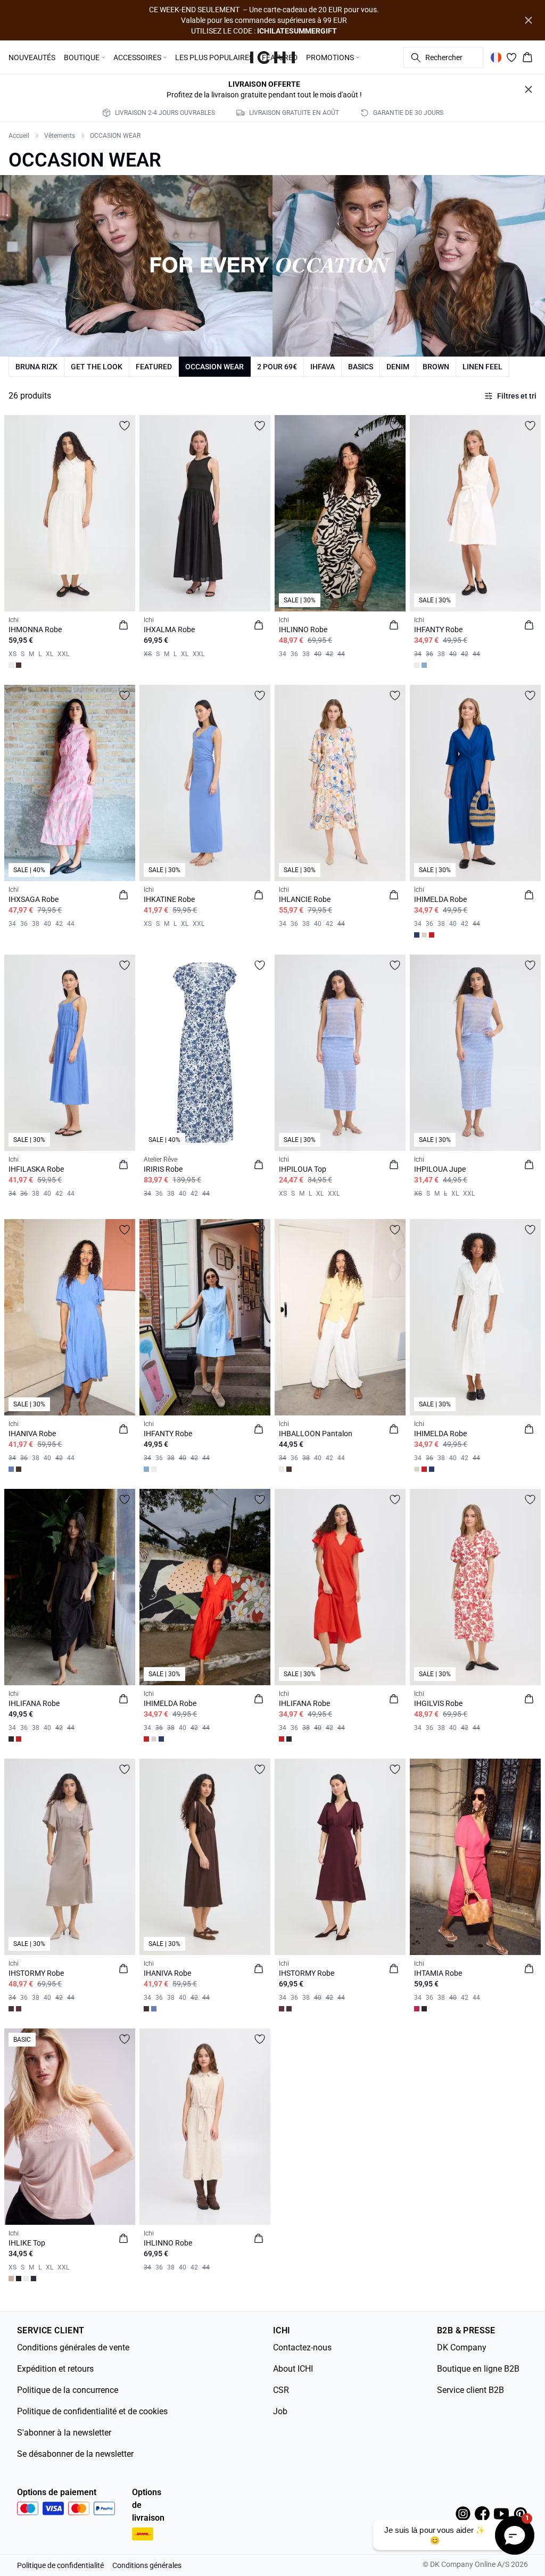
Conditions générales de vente (73, 2347)
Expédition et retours (55, 2369)
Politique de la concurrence (68, 2390)
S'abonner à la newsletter (64, 2433)
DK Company (462, 2347)
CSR (281, 2390)
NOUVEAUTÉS (32, 57)
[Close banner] (529, 20)
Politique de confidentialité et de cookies (92, 2411)
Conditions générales (147, 2565)
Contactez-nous (302, 2347)
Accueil (19, 136)
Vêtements (60, 136)
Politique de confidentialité (60, 2565)
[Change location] (496, 57)
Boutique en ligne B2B (478, 2369)
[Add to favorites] (125, 426)
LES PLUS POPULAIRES (214, 57)
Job (280, 2411)
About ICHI (293, 2369)
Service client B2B (470, 2390)
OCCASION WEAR (115, 136)
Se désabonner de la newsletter (75, 2454)
